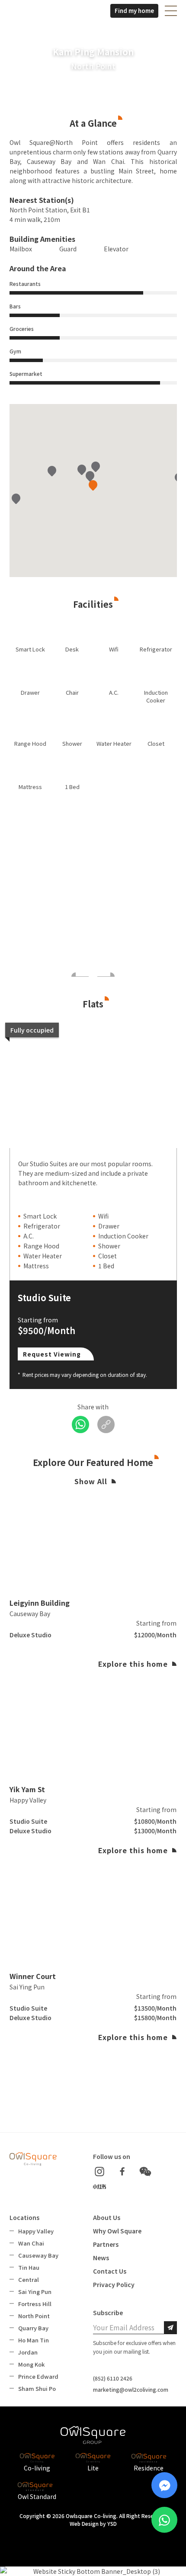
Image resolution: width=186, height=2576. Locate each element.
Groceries (22, 329)
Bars (15, 306)
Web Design (84, 2523)
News (101, 2258)
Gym (15, 351)
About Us (107, 2217)
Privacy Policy (114, 2284)
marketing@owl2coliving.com (131, 2389)
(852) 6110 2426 (113, 2378)
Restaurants (25, 284)
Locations (24, 2217)
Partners (106, 2244)
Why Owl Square (117, 2231)
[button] (171, 11)
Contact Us (110, 2271)
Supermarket (26, 374)
